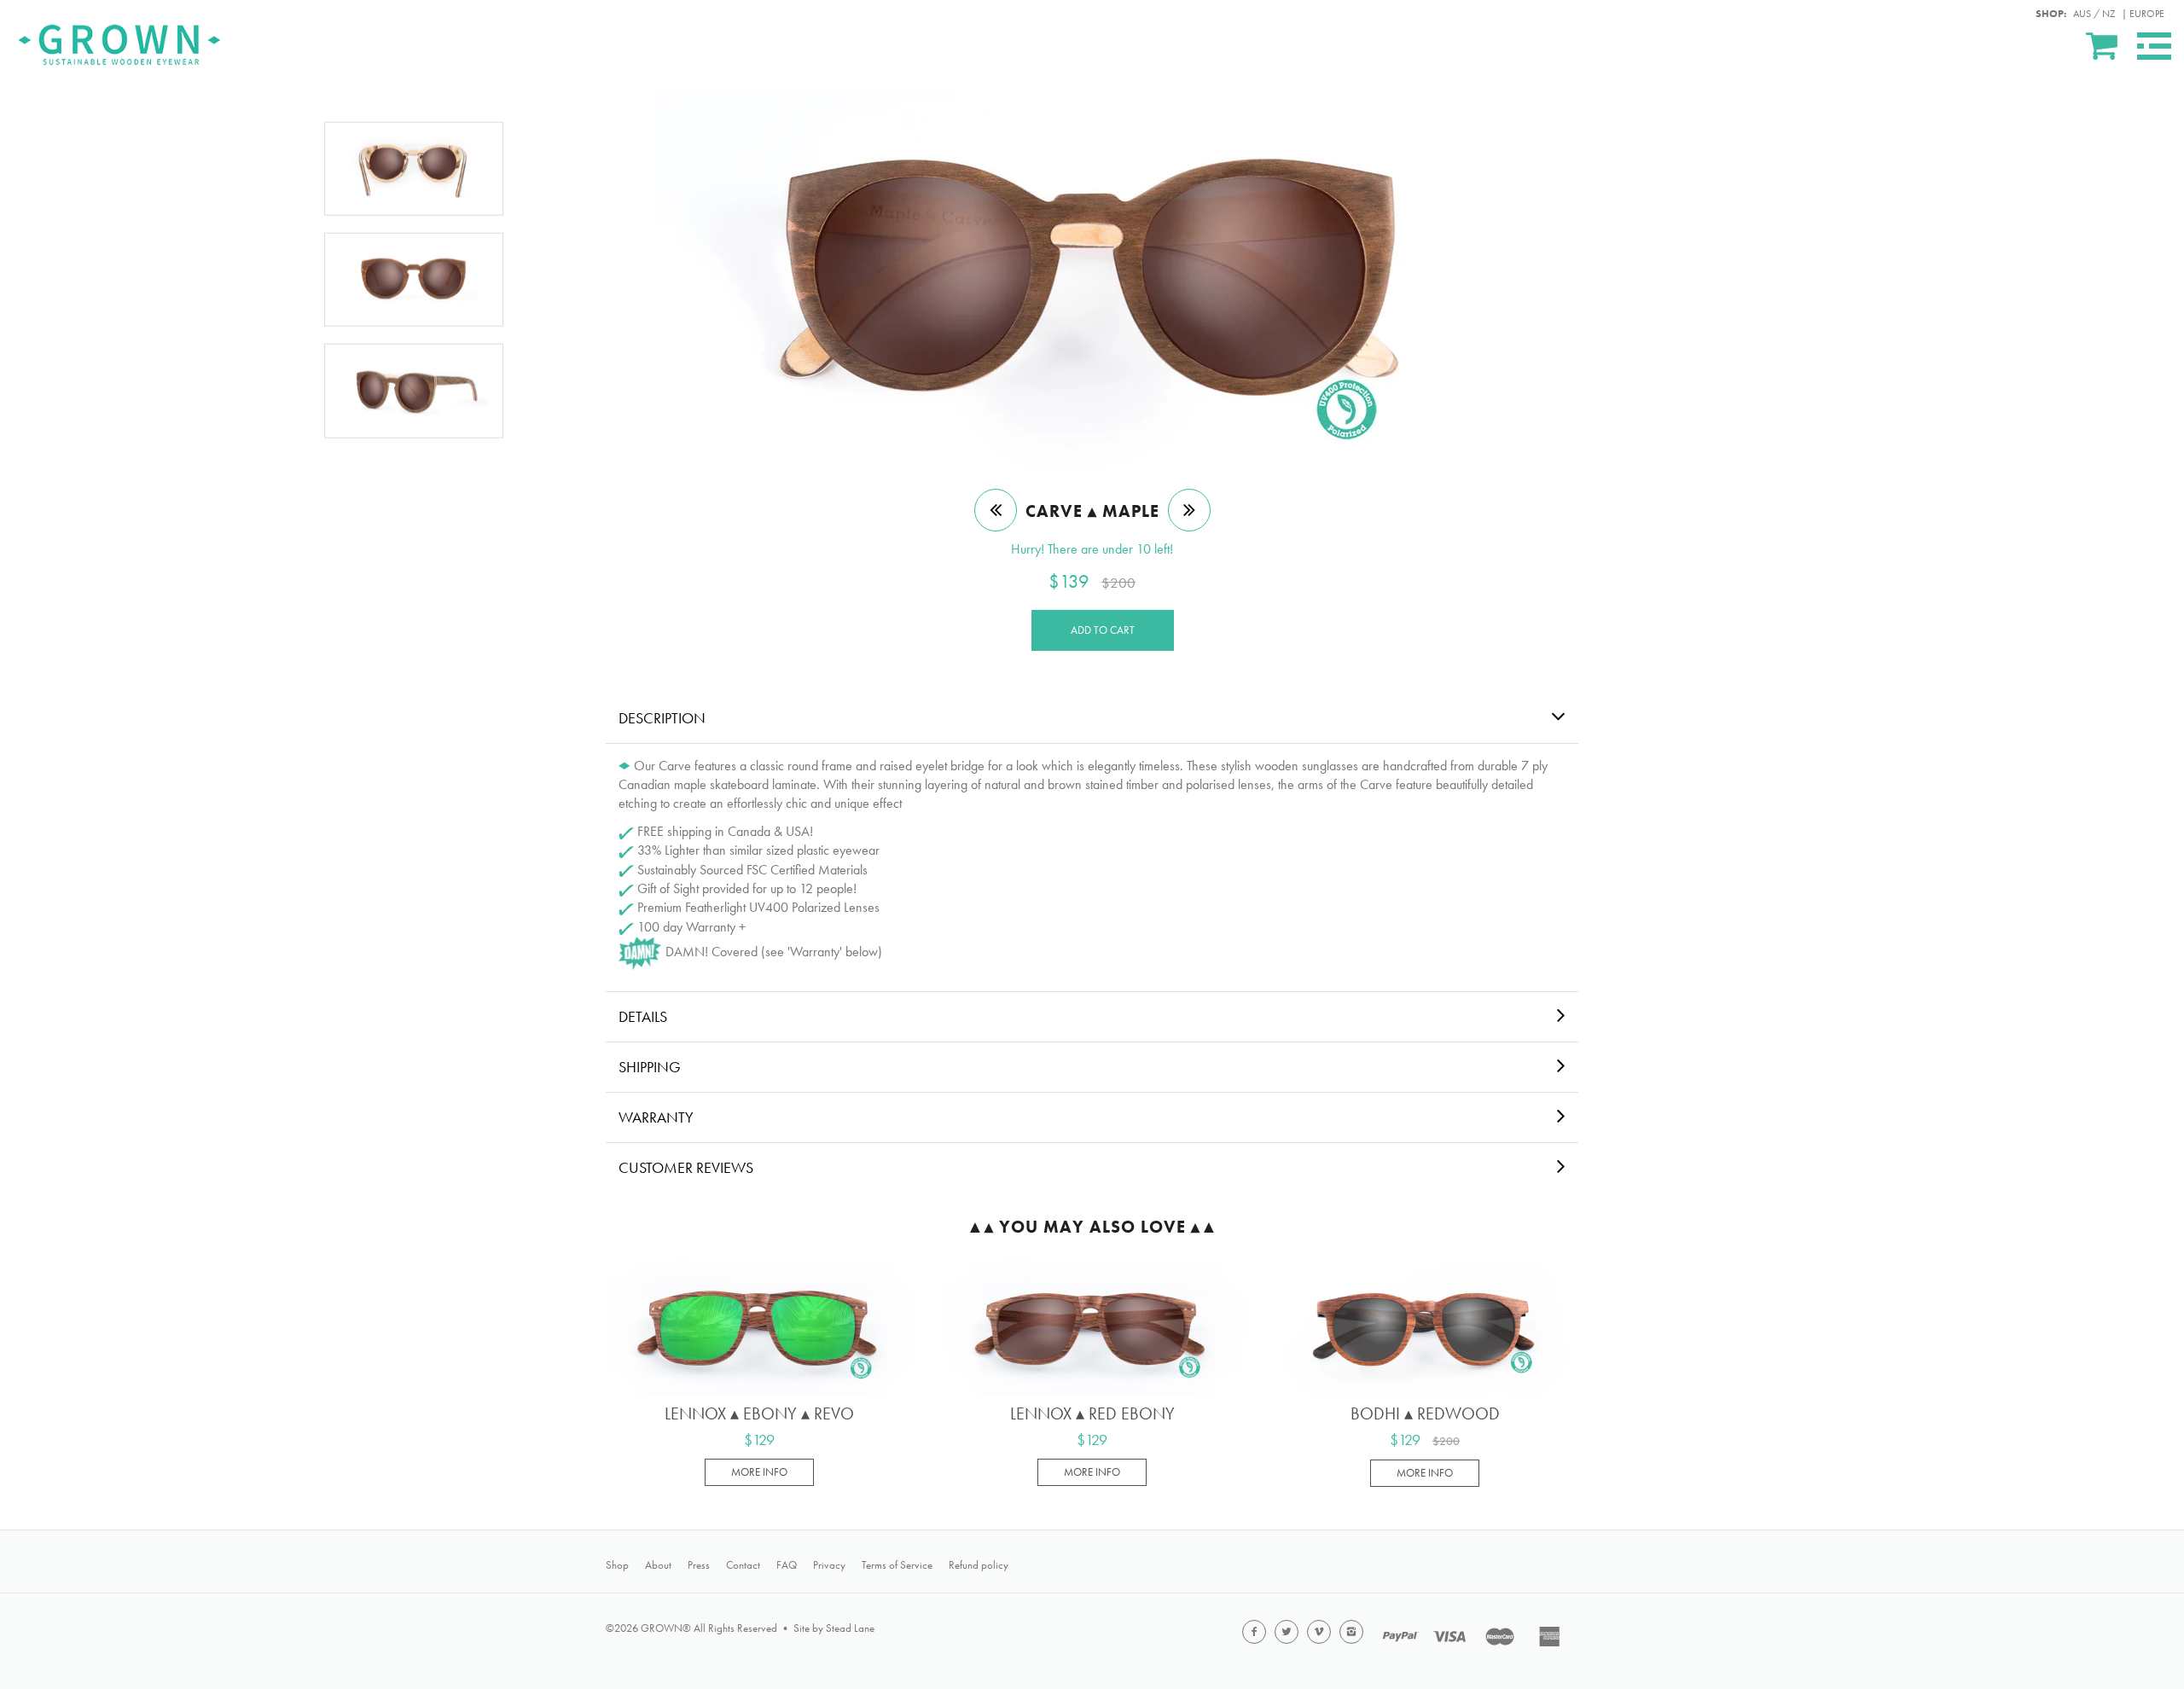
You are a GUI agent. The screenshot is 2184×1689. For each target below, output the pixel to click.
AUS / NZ (2094, 14)
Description (662, 718)
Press (699, 1565)
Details (643, 1016)
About (658, 1565)
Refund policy (979, 1565)
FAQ (787, 1565)
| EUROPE (2143, 14)
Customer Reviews (686, 1167)
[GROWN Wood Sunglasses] (119, 42)
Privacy (829, 1565)
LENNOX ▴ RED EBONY (1092, 1413)
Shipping (650, 1067)
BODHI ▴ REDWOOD (1425, 1413)
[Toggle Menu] (2154, 46)
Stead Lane (850, 1628)
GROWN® (666, 1628)
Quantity (1620, 1313)
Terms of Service (897, 1565)
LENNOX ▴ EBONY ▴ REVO (759, 1413)
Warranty (656, 1117)
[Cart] (2103, 45)
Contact (743, 1565)
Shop (617, 1565)
